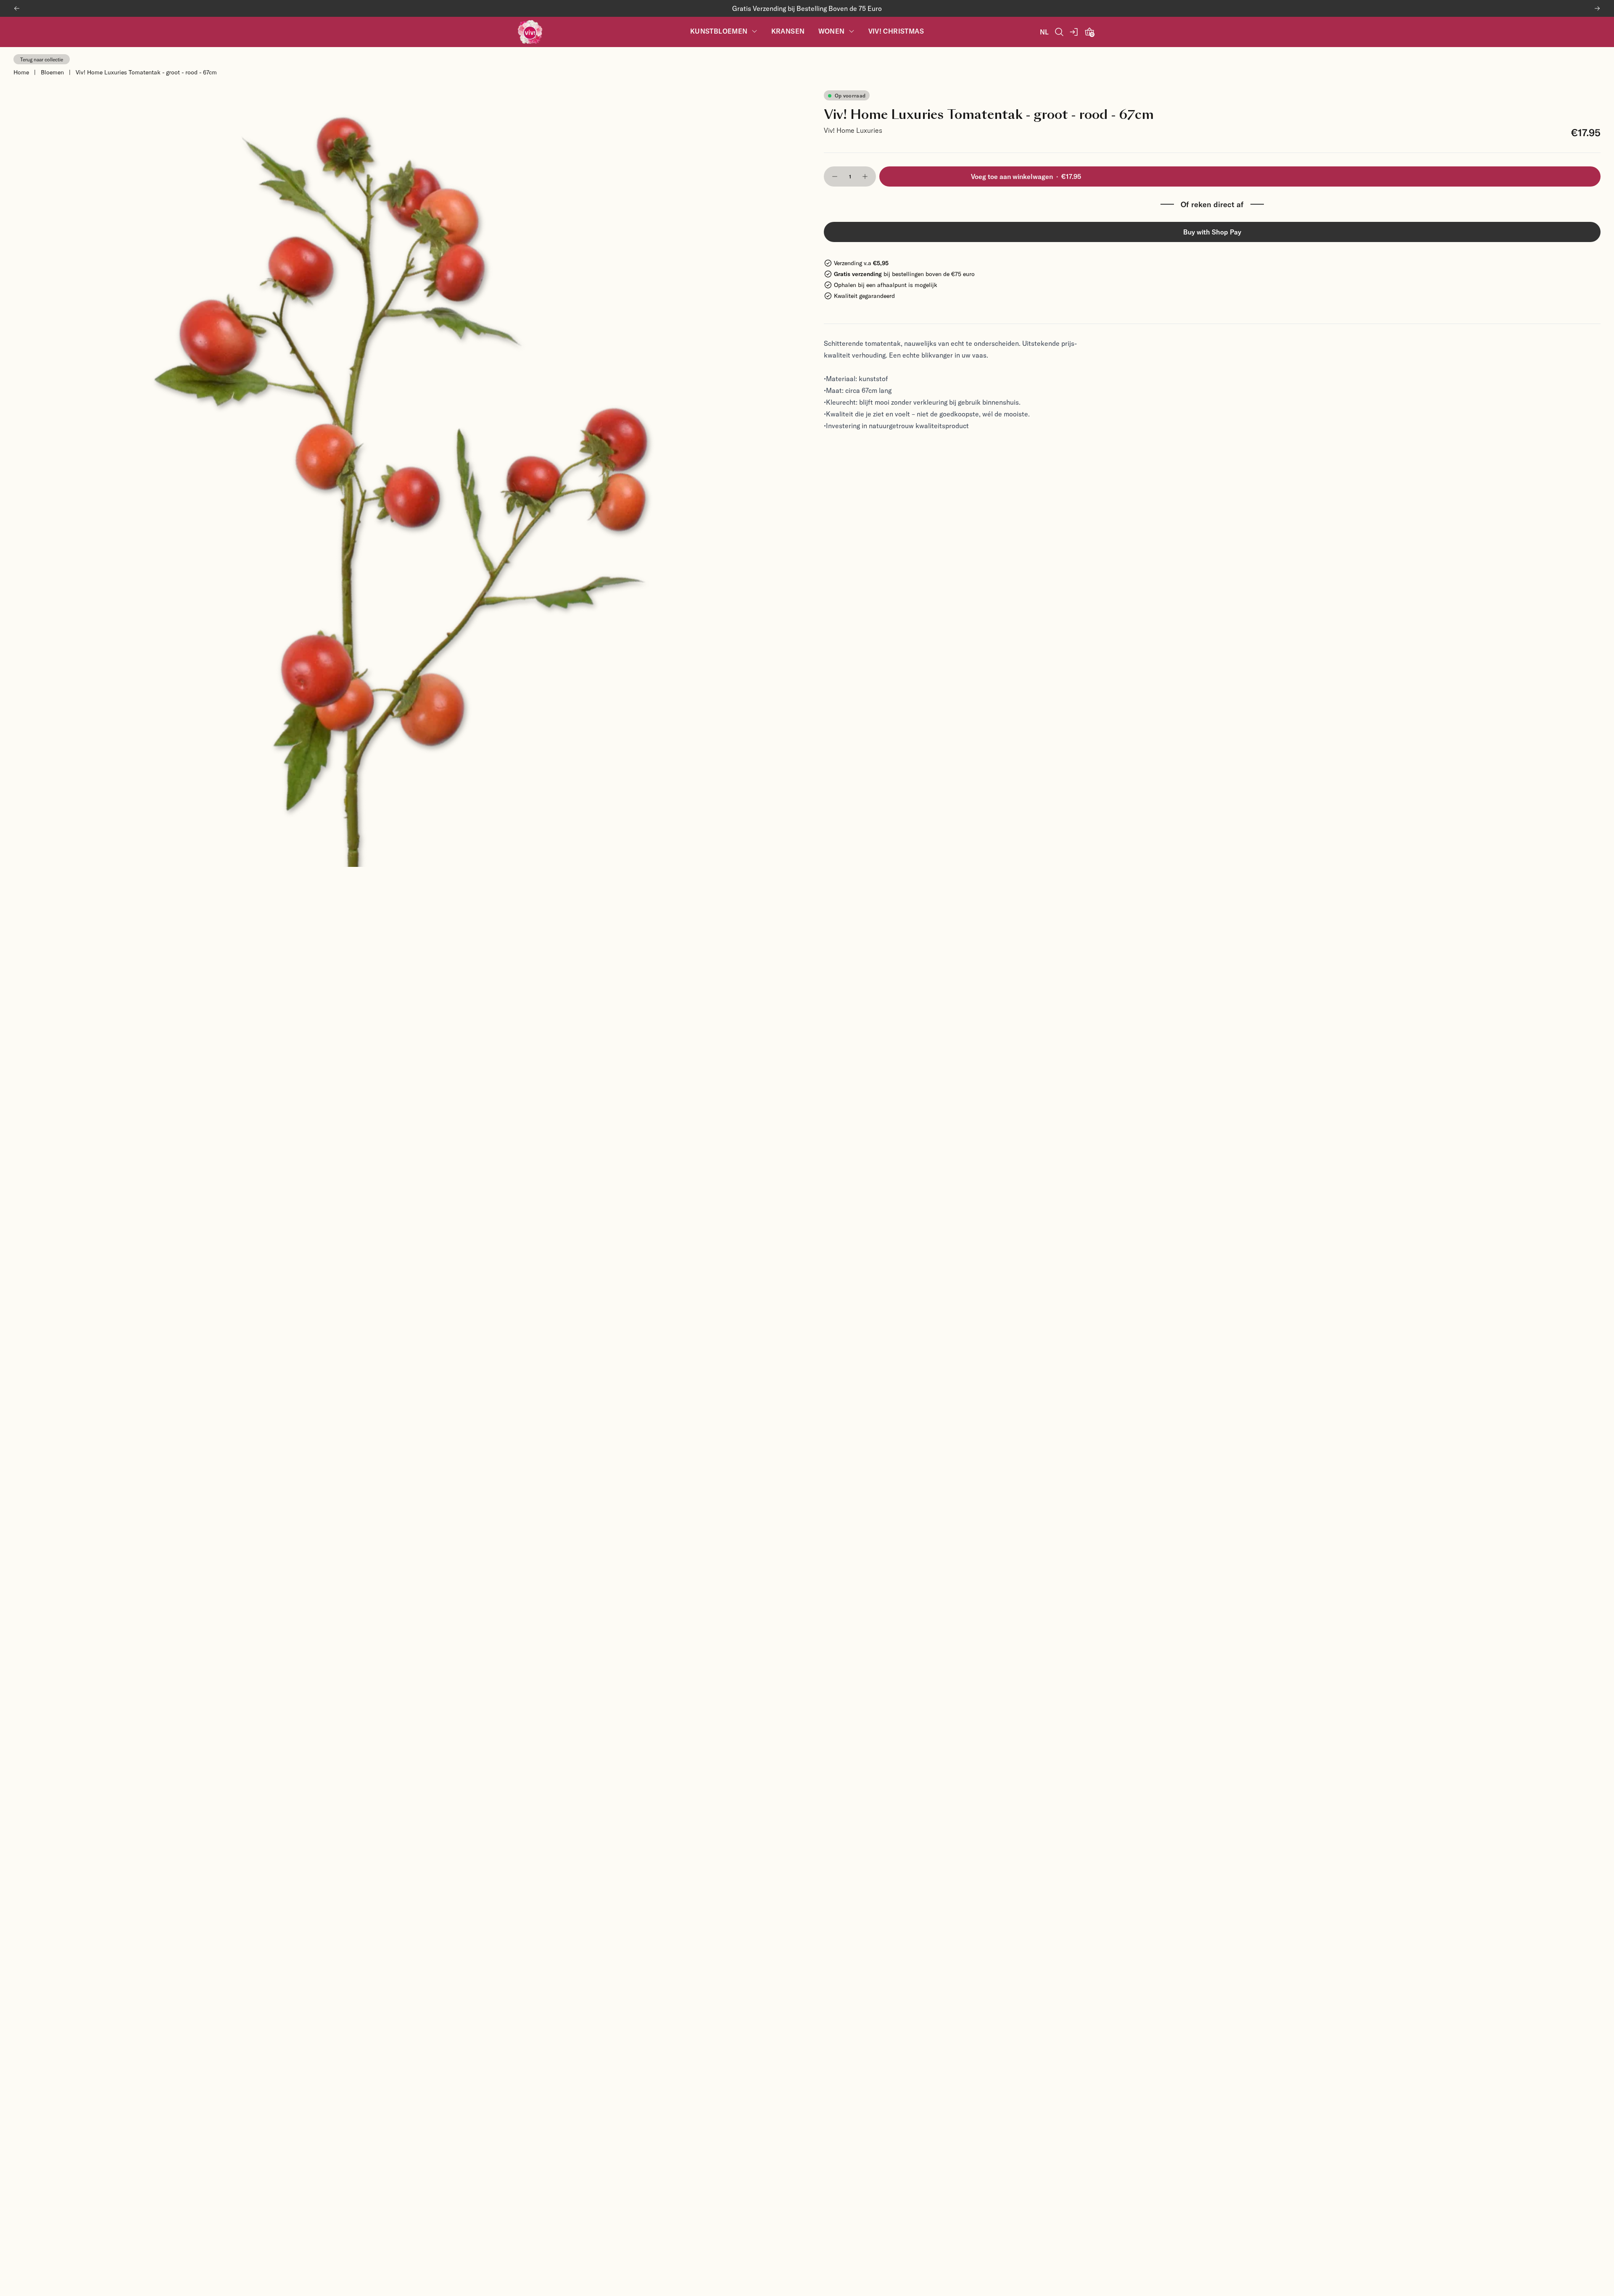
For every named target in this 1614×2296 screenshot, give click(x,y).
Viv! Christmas (896, 31)
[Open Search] (1059, 32)
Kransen (788, 31)
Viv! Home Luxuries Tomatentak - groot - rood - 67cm (146, 72)
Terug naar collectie (42, 59)
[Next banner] (1597, 8)
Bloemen (52, 72)
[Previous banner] (17, 8)
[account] (1074, 32)
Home (21, 72)
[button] (835, 176)
